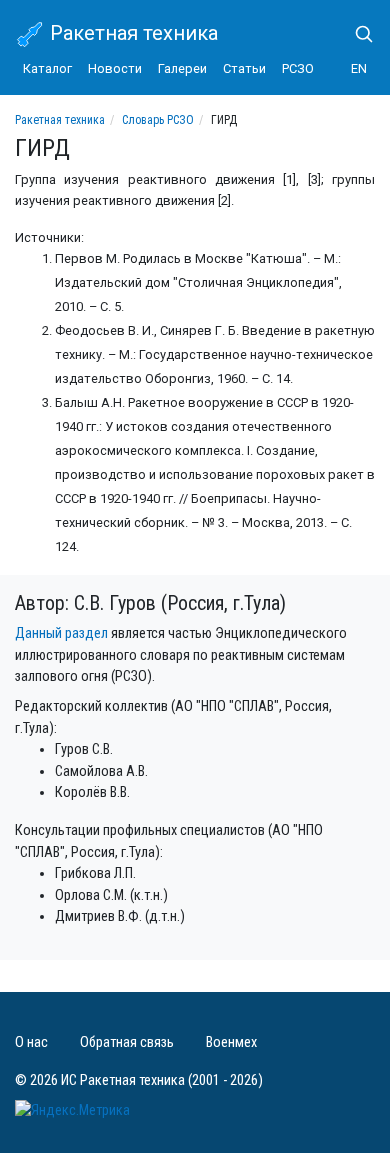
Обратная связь (127, 1042)
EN (359, 68)
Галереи (182, 68)
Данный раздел (61, 633)
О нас (31, 1042)
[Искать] (356, 34)
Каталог (47, 68)
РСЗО (298, 68)
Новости (115, 68)
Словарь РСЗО (158, 120)
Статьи (244, 68)
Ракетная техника (131, 33)
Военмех (231, 1042)
